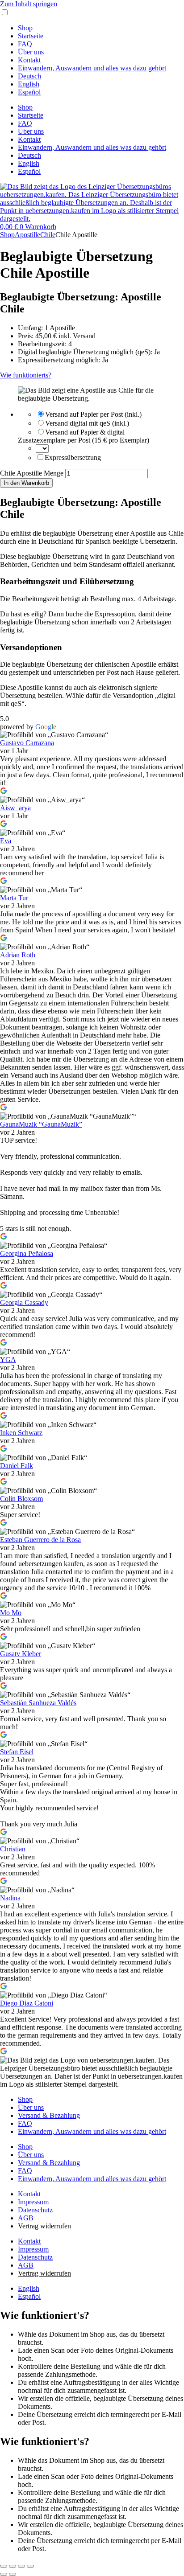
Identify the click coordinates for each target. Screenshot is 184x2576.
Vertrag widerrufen (44, 2226)
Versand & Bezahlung (49, 2115)
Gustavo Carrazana (27, 743)
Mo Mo (11, 1613)
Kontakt (29, 60)
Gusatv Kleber (21, 1654)
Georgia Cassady (24, 1302)
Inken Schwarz (21, 1433)
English (29, 84)
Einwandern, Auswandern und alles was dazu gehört (92, 68)
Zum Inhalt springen (29, 4)
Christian (13, 1849)
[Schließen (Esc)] (30, 2566)
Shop (25, 28)
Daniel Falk (17, 1466)
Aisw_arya (15, 808)
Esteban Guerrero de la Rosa (40, 1540)
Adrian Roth (18, 955)
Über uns (31, 52)
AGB (26, 2218)
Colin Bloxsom (21, 1499)
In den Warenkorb (26, 483)
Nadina (10, 1898)
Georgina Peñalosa (27, 1253)
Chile (48, 235)
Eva (6, 841)
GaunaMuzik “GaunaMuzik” (41, 1124)
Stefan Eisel (17, 1752)
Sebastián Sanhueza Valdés (38, 1703)
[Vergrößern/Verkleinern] (4, 2566)
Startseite (31, 36)
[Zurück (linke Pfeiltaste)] (4, 2574)
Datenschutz (35, 2210)
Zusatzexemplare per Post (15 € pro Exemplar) (84, 440)
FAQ (25, 44)
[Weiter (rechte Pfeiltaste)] (13, 2574)
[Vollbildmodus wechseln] (13, 2566)
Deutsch (29, 76)
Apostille (27, 235)
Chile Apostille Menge (32, 473)
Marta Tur (14, 898)
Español (29, 92)
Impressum (33, 2202)
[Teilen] (21, 2566)
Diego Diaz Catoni (27, 2003)
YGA (8, 1360)
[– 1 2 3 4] (42, 448)
